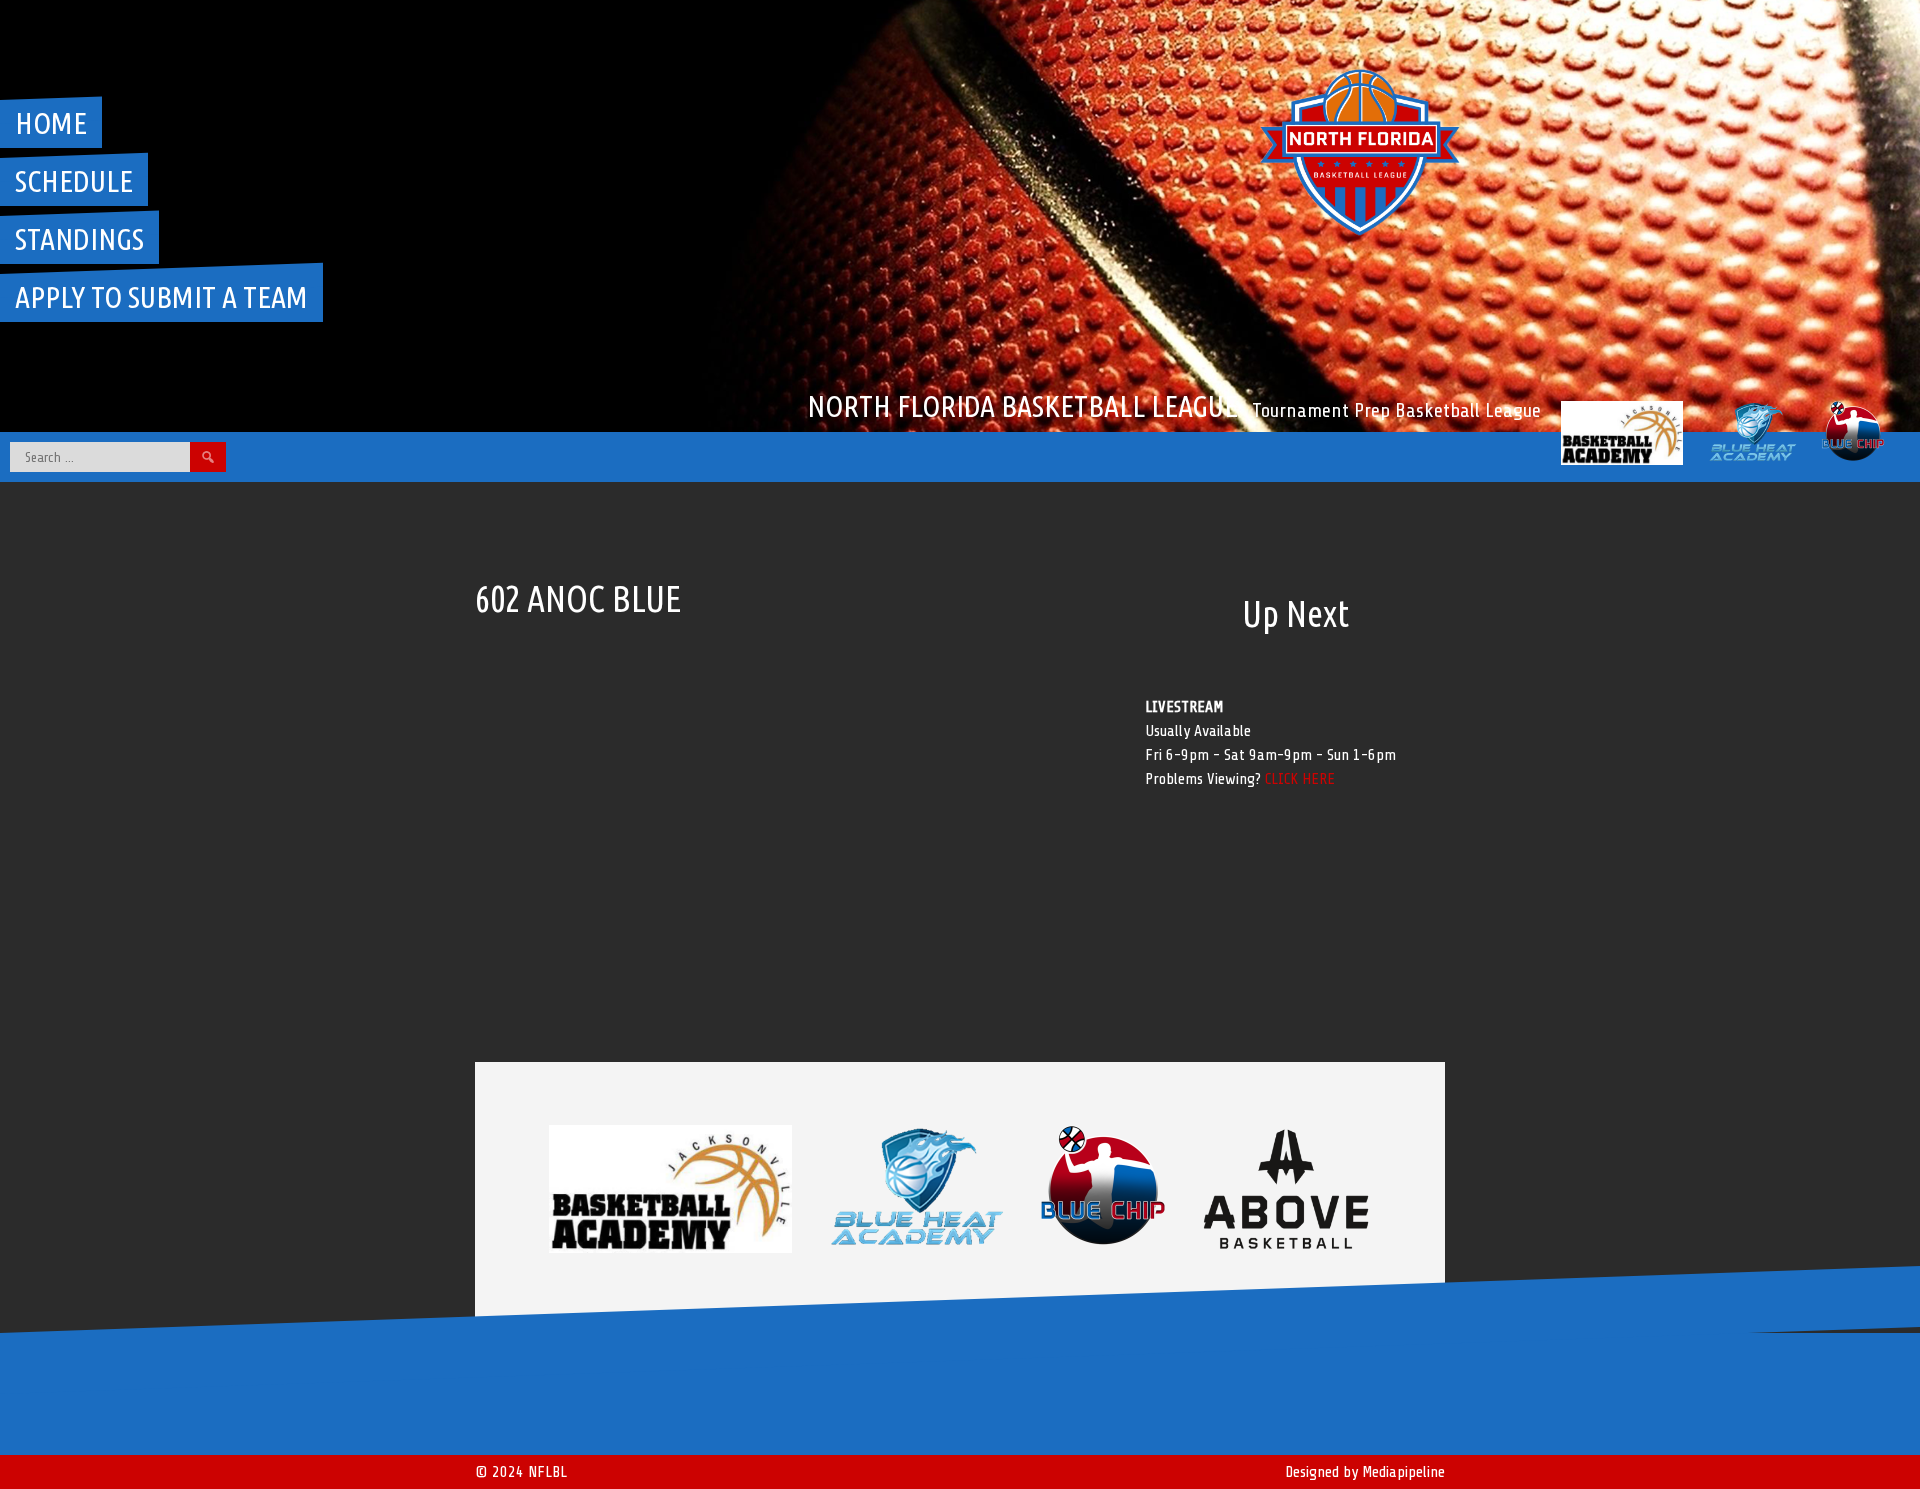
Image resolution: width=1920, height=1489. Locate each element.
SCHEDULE (74, 181)
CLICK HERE (1300, 779)
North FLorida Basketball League (1022, 406)
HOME (51, 123)
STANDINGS (79, 239)
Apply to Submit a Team (161, 297)
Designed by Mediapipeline (1365, 1472)
